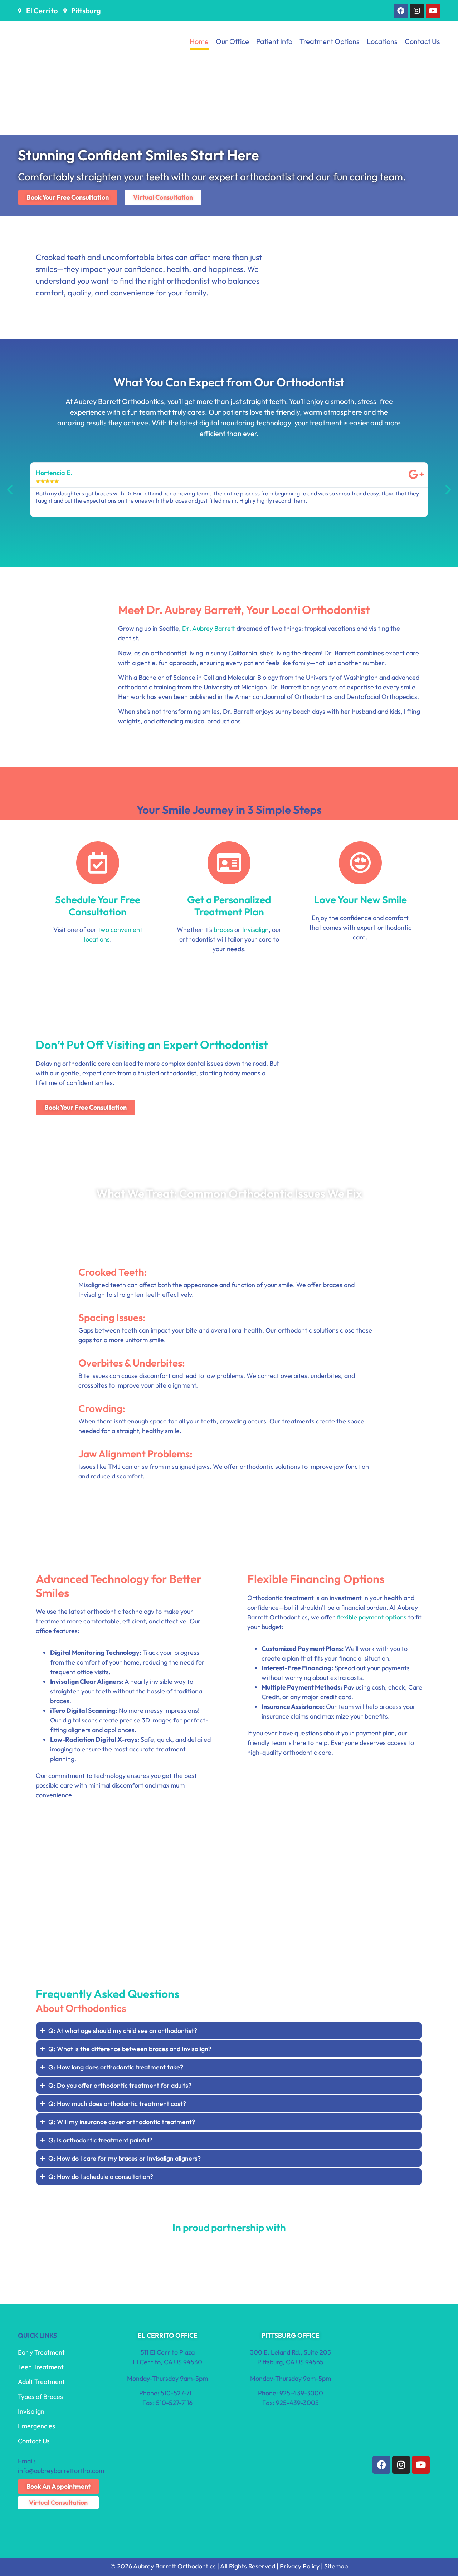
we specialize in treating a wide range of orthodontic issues (256, 1213)
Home (199, 41)
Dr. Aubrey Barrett (209, 628)
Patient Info (274, 41)
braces (223, 930)
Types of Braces (40, 2397)
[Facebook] (401, 11)
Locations (382, 41)
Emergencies (36, 2426)
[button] (10, 490)
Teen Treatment (41, 2367)
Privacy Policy (300, 2566)
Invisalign (255, 930)
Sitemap (336, 2566)
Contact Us (422, 41)
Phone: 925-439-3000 (291, 2393)
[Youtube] (433, 11)
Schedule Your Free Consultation (98, 906)
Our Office (232, 41)
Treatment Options (330, 41)
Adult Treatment (41, 2382)
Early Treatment (41, 2352)
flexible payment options (372, 1617)
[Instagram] (417, 11)
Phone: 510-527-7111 (167, 2393)
